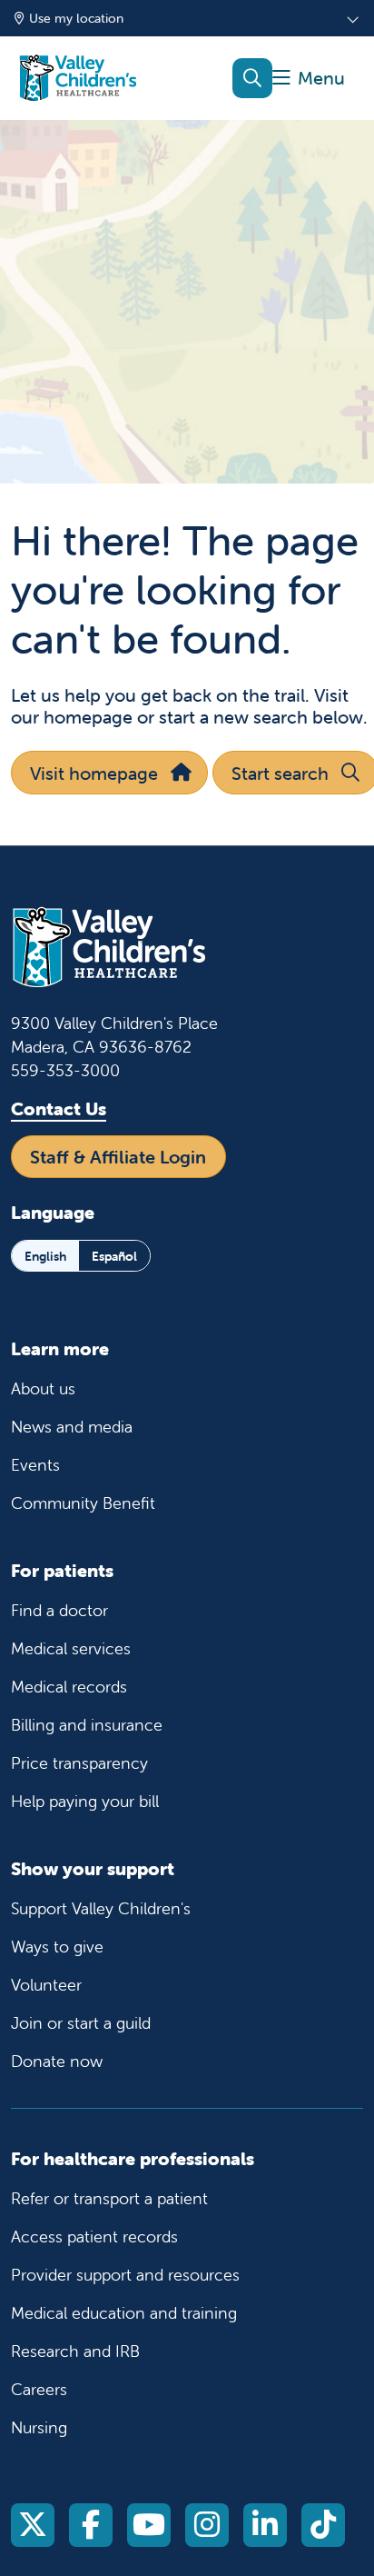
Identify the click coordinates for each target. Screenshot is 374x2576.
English (45, 1256)
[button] (309, 79)
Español (114, 1256)
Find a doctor (59, 1610)
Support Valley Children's (101, 1908)
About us (43, 1388)
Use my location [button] (76, 18)
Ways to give (57, 1947)
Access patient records (94, 2237)
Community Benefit (83, 1503)
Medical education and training (124, 2313)
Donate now (57, 2061)
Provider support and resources (125, 2275)
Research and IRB (75, 2351)
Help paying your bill (85, 1801)
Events (35, 1465)
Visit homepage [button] (94, 773)
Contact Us (59, 1108)
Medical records (69, 1687)
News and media (72, 1427)
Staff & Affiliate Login (118, 1157)
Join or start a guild (81, 2023)
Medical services (71, 1648)
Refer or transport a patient (109, 2198)
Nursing (39, 2427)
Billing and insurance (87, 1725)
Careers (39, 2389)
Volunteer (46, 1985)
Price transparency (79, 1763)
